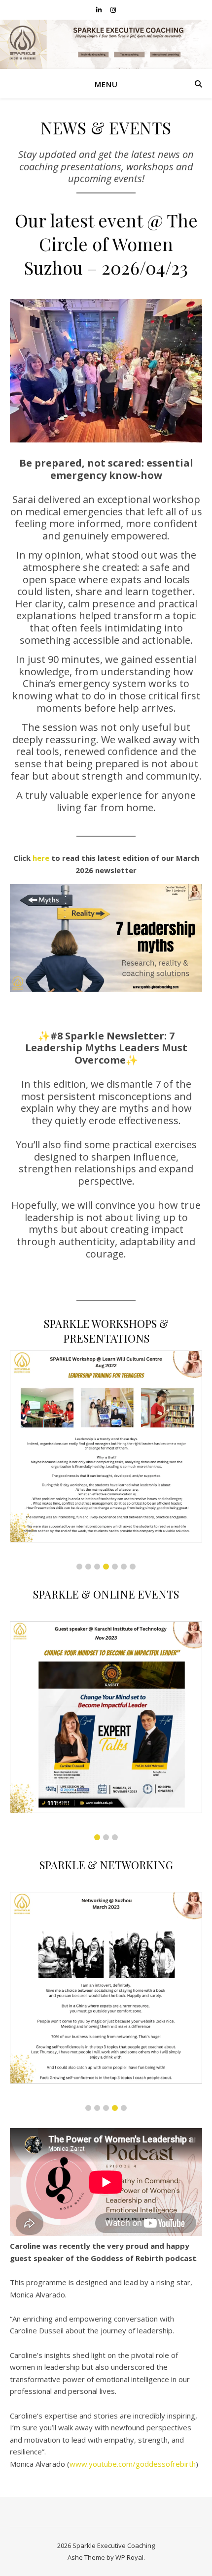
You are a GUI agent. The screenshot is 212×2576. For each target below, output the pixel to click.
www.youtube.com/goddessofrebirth (133, 2464)
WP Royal (129, 2557)
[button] (79, 1567)
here (41, 858)
